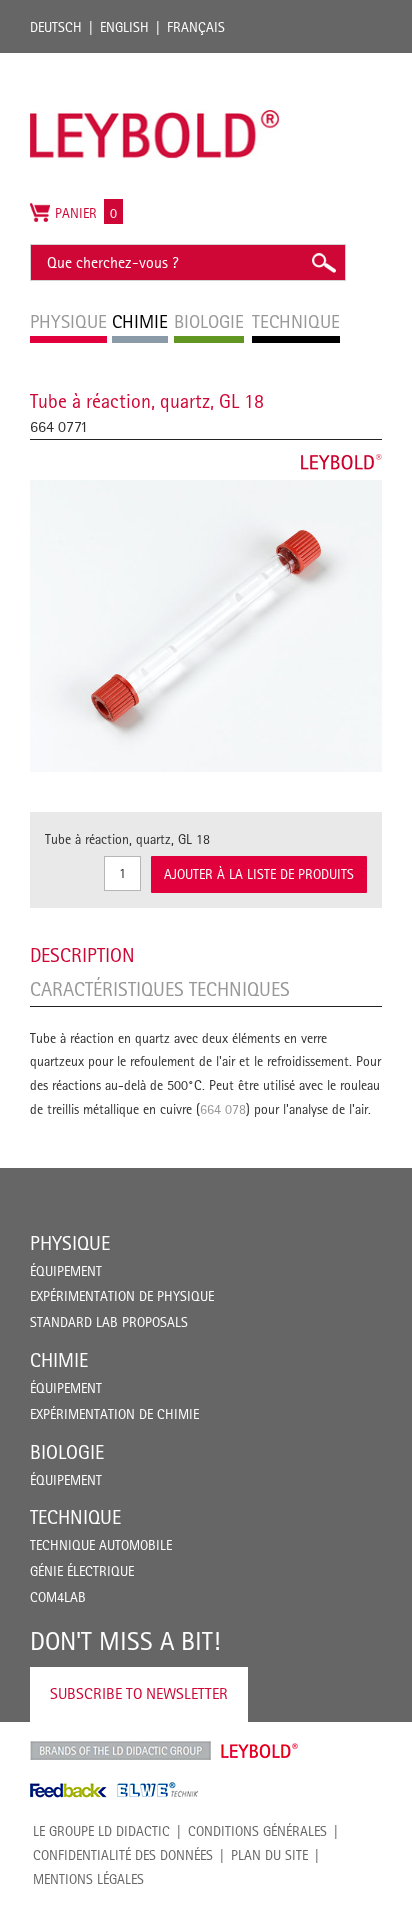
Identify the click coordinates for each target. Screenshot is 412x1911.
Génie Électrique (82, 1571)
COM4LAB (58, 1597)
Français (196, 27)
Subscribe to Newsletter (139, 1693)
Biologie (67, 1452)
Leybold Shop (260, 1751)
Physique (70, 1243)
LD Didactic (120, 1751)
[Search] (323, 262)
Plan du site (269, 1855)
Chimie (59, 1360)
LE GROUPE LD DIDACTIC (101, 1831)
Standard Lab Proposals (109, 1322)
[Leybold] (155, 63)
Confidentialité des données (123, 1855)
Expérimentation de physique (122, 1296)
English (124, 27)
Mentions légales (88, 1879)
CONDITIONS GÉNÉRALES (257, 1831)
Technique (75, 1517)
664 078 (223, 1109)
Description (82, 955)
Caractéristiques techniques (160, 989)
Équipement (66, 1271)
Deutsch (56, 27)
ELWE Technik (158, 1790)
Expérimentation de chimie (114, 1414)
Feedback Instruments (68, 1790)
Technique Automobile (101, 1545)
